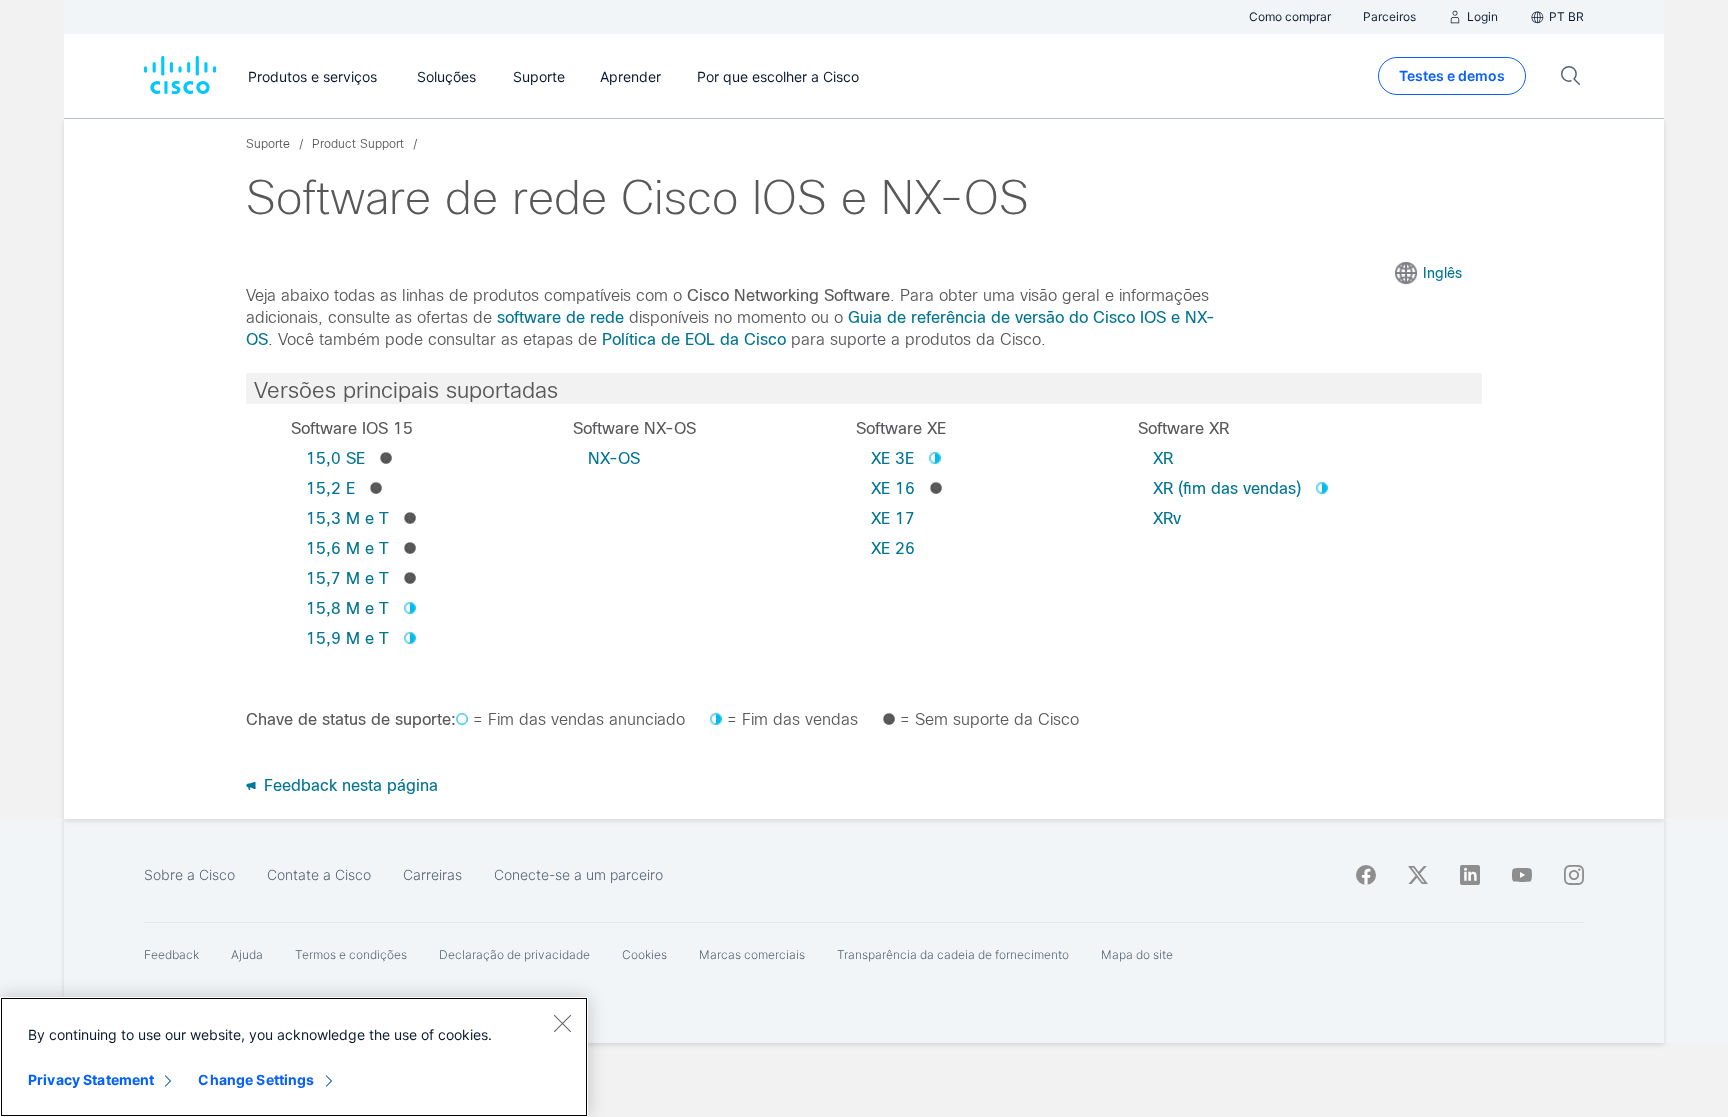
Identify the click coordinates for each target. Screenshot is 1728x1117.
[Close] (562, 1023)
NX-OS (614, 458)
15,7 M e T (347, 578)
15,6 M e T (347, 548)
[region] (294, 1057)
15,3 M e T (347, 518)
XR (1163, 458)
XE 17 (893, 518)
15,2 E (330, 488)
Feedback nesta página (348, 785)
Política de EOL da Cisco (694, 339)
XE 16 (893, 488)
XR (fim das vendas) (1227, 488)
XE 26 (893, 548)
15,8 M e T (347, 608)
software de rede (560, 317)
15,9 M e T (347, 638)
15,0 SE (335, 458)
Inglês (1442, 273)
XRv (1167, 518)
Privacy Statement (91, 1079)
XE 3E (892, 458)
